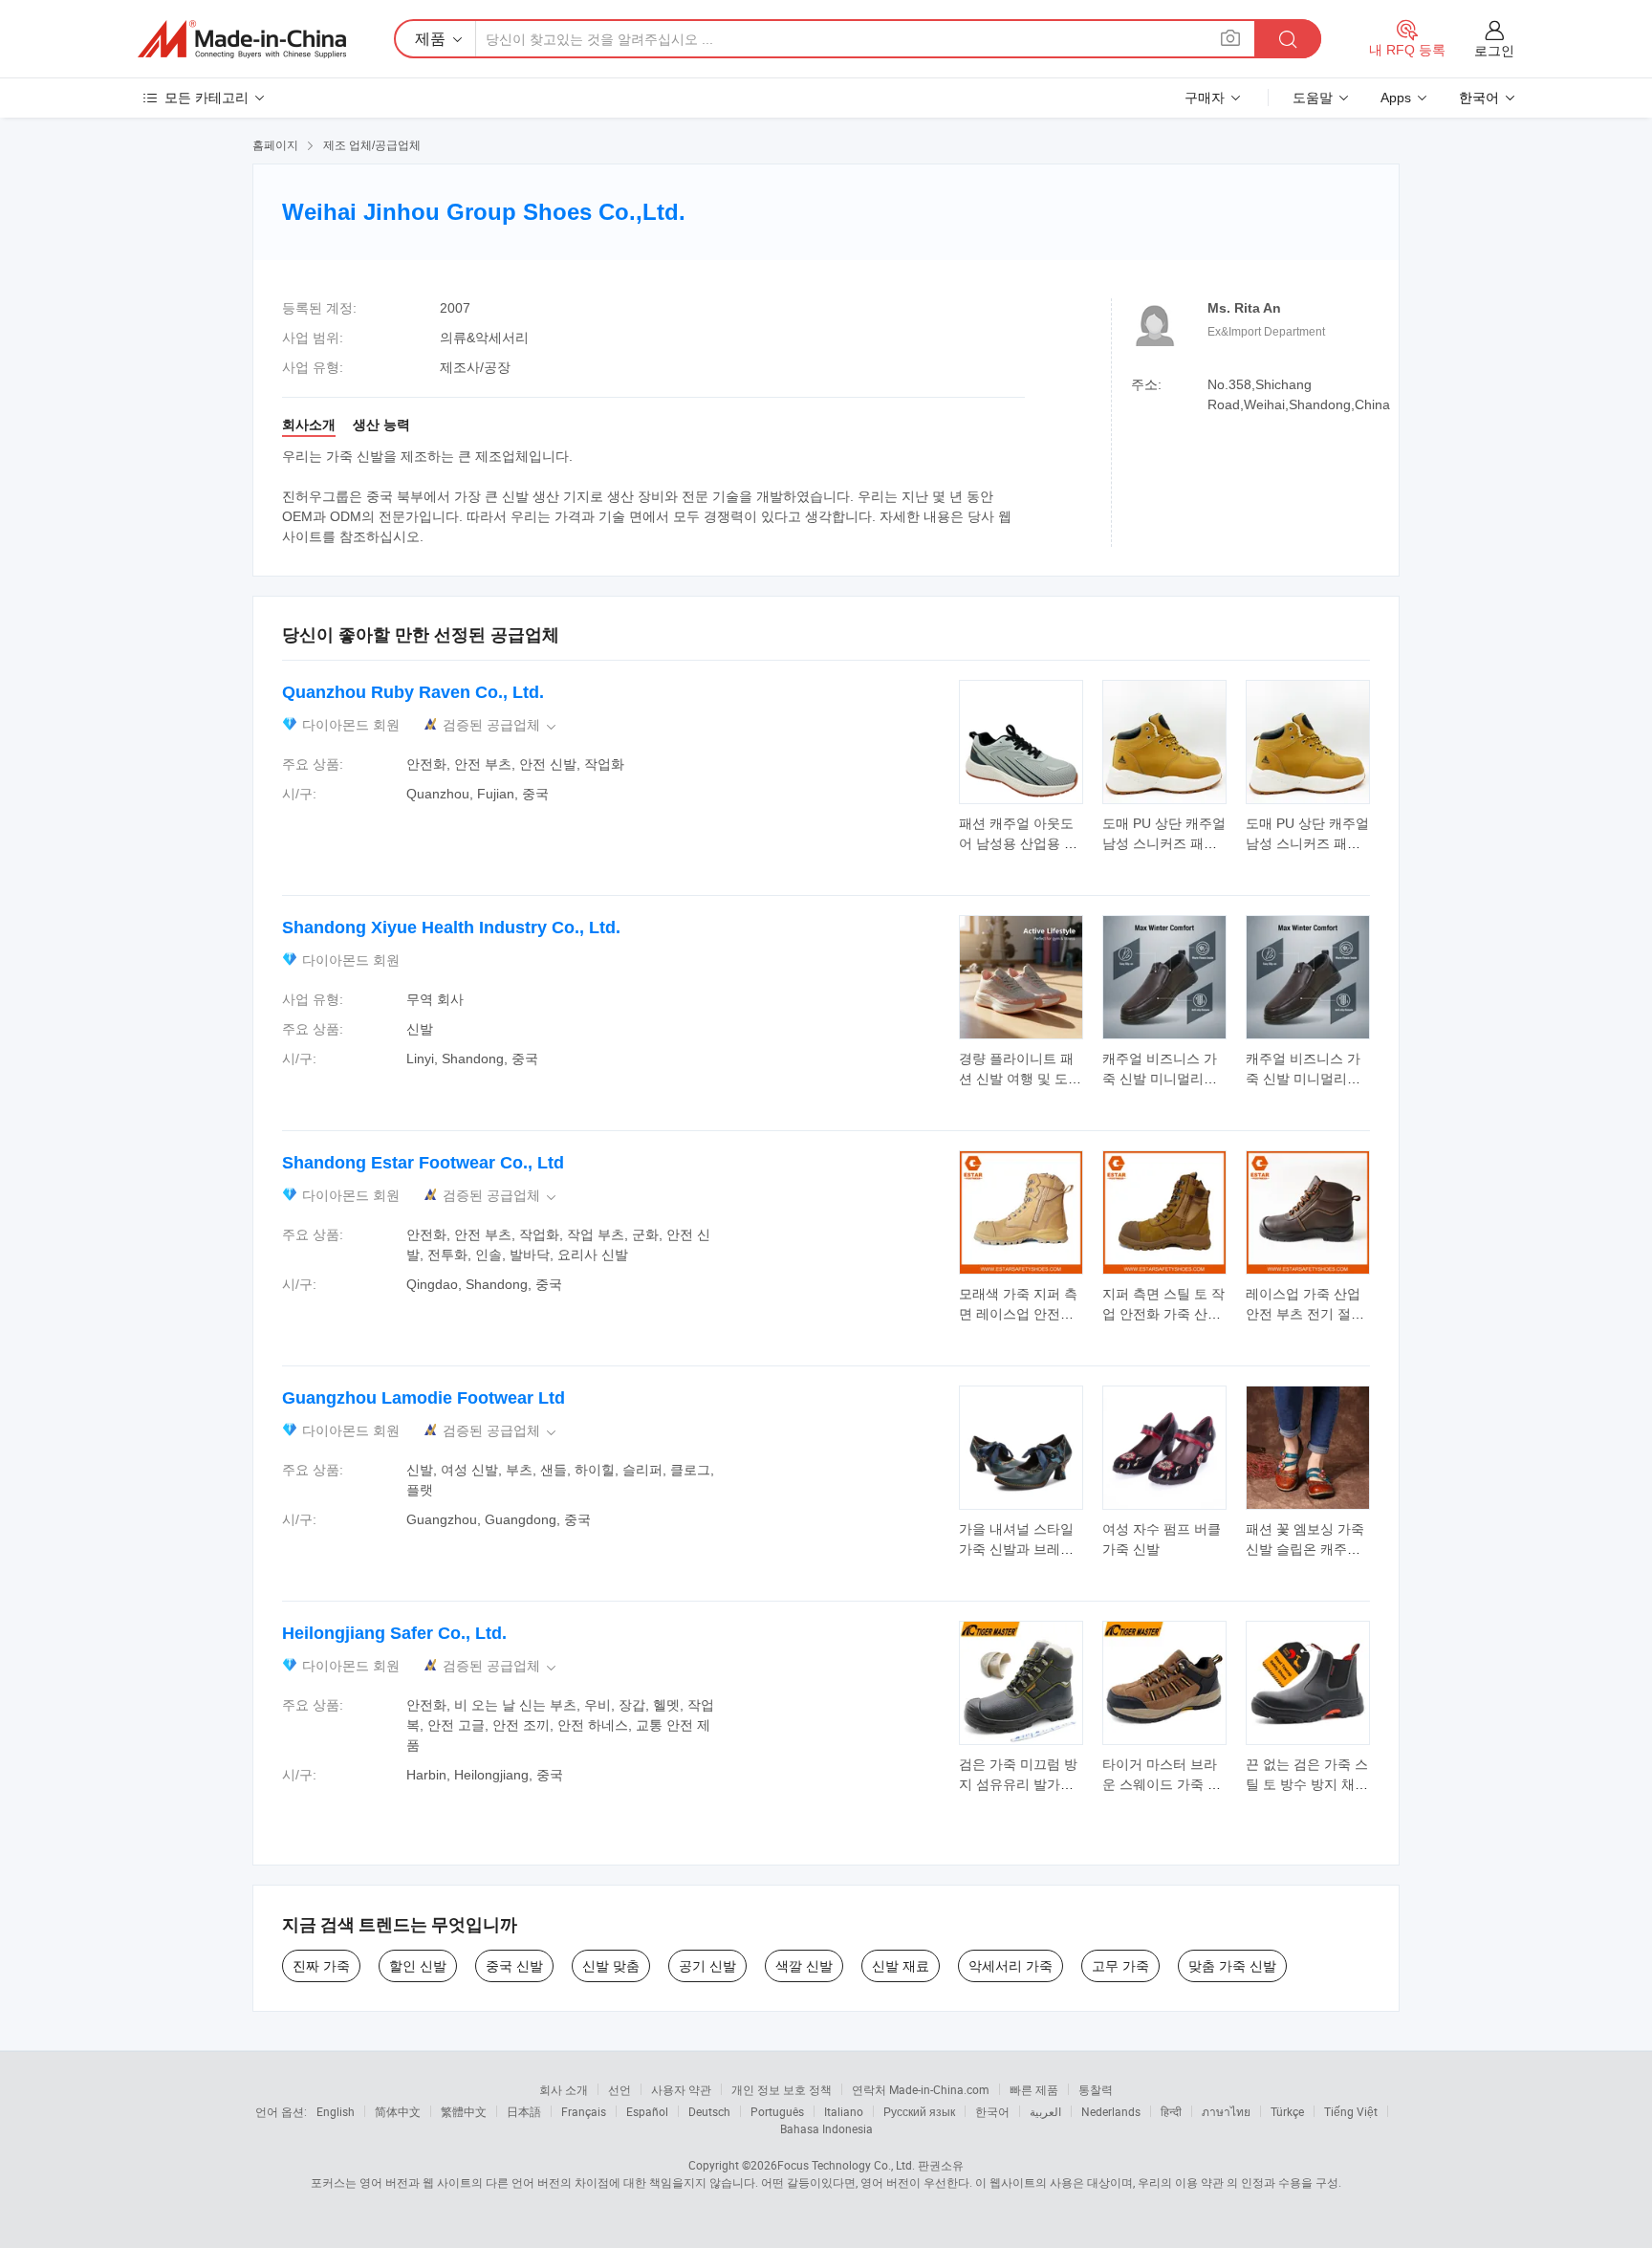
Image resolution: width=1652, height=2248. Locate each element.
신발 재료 (901, 1966)
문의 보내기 (1022, 832)
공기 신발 (707, 1966)
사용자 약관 (681, 2089)
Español (647, 2111)
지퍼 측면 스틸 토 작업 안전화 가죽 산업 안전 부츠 (1163, 1314)
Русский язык (919, 2111)
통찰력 (1096, 2089)
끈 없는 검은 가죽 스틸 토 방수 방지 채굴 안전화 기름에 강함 (1307, 1784)
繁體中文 (464, 2111)
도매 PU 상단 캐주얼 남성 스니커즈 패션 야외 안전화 (1164, 843)
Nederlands (1111, 2111)
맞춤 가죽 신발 (1232, 1966)
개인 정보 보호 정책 (782, 2089)
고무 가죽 (1120, 1966)
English (336, 2111)
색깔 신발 (804, 1966)
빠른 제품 (1034, 2089)
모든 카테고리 (206, 98)
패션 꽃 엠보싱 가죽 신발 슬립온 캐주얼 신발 (1305, 1549)
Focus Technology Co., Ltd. (846, 2165)
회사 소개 (564, 2089)
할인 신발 (418, 1966)
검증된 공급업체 (501, 725)
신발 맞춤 (611, 1966)
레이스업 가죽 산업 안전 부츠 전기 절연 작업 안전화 (1305, 1314)
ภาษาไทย (1226, 2111)
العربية (1045, 2111)
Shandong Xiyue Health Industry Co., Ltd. (451, 928)
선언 (619, 2089)
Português (777, 2111)
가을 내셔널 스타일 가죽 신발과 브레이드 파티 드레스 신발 (1018, 1549)
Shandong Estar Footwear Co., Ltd (423, 1163)
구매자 (1205, 98)
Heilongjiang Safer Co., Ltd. (394, 1633)
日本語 (524, 2111)
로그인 (1494, 51)
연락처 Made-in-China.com (921, 2089)
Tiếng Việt (1351, 2111)
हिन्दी (1171, 2111)
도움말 (1313, 98)
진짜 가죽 (321, 1966)
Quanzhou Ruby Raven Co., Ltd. (413, 692)
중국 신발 (514, 1966)
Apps (1396, 98)
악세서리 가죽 (1011, 1966)
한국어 (992, 2111)
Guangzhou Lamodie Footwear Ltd (424, 1398)
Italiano (844, 2111)
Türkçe (1287, 2111)
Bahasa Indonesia (826, 2128)
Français (584, 2111)
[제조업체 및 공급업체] (242, 39)
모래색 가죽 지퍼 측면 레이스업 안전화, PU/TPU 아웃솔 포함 (1021, 1314)
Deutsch (709, 2111)
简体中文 (398, 2111)
